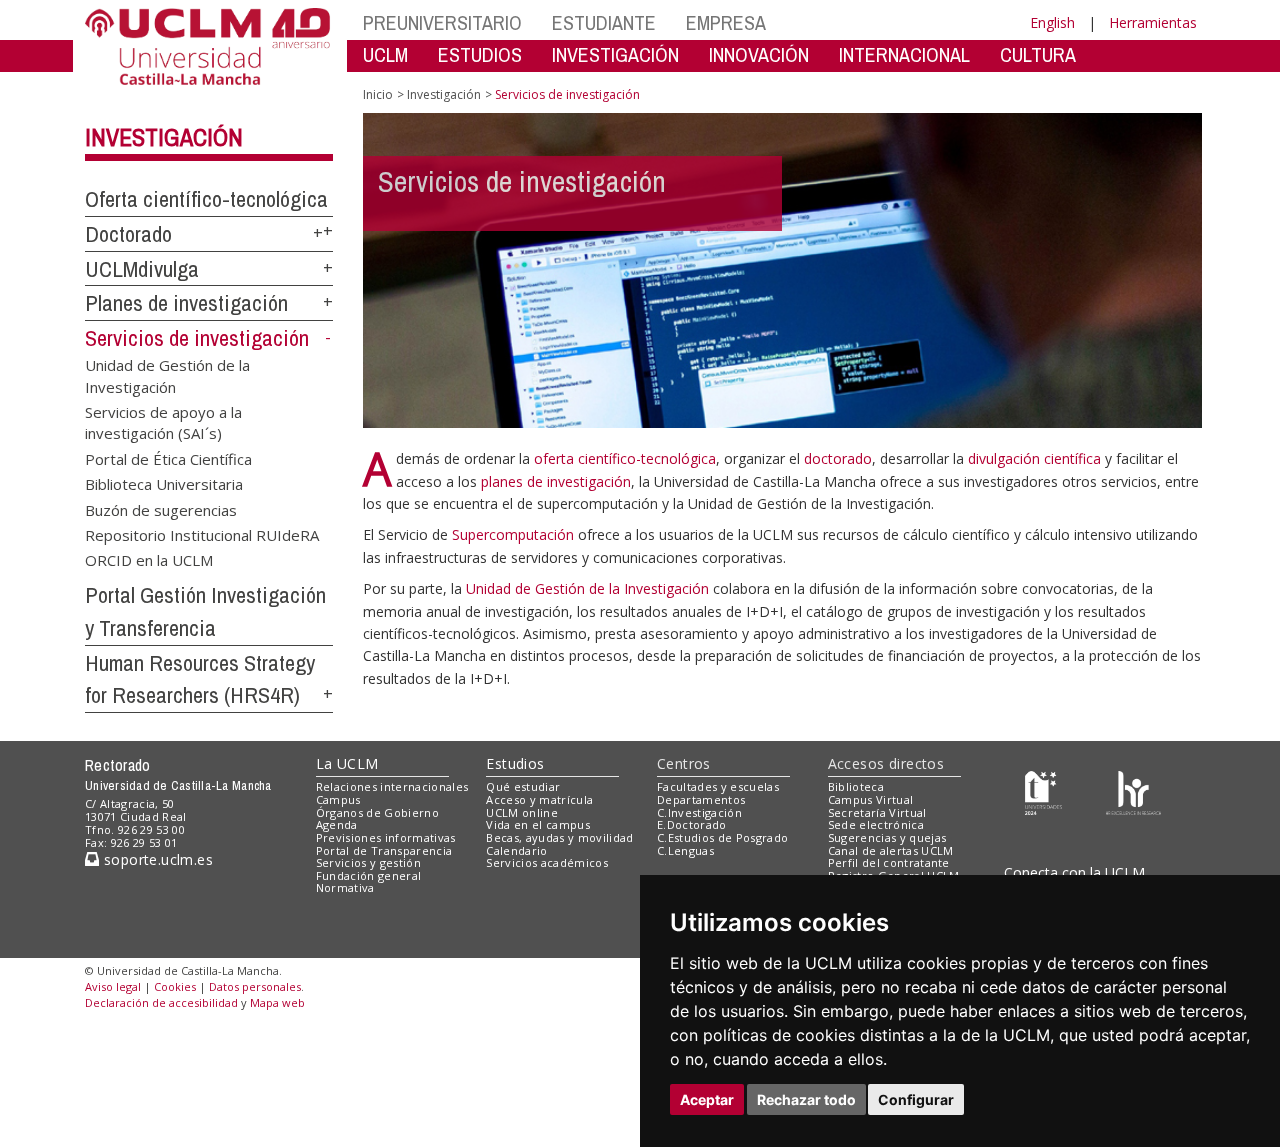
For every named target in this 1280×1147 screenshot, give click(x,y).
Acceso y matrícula (539, 799)
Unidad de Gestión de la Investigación (167, 375)
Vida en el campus (538, 824)
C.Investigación (699, 812)
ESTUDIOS (480, 54)
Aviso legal (113, 986)
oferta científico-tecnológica (625, 458)
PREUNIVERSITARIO (442, 22)
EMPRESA (726, 22)
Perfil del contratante (889, 862)
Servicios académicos (547, 862)
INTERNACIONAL (904, 54)
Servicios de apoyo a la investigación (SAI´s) (163, 421)
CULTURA (1038, 54)
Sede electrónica (876, 824)
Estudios (515, 763)
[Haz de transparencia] (1043, 791)
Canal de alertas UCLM (891, 850)
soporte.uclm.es (156, 859)
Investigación (164, 137)
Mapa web (277, 1002)
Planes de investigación (186, 303)
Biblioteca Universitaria (164, 484)
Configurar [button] (916, 1099)
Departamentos (701, 799)
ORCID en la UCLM (149, 560)
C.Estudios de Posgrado (722, 837)
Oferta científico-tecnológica (206, 199)
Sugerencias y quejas (887, 837)
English (1052, 22)
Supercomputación (513, 534)
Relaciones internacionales (392, 786)
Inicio (378, 94)
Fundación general (369, 875)
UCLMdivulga (142, 269)
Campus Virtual (871, 799)
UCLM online (522, 812)
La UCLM (347, 763)
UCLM (385, 54)
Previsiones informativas (386, 837)
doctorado (838, 458)
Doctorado (128, 234)
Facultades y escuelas (718, 786)
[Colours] (1133, 791)
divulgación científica (1036, 458)
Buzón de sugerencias (161, 509)
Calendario (516, 850)
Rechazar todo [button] (806, 1099)
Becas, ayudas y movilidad (559, 837)
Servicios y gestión (368, 862)
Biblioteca (856, 786)
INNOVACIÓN (759, 54)
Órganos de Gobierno (377, 812)
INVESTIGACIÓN (615, 54)
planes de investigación (556, 481)
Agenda (337, 824)
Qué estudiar (523, 786)
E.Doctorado (692, 824)
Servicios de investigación (197, 338)
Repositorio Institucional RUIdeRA (202, 535)
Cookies (175, 986)
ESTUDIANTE (604, 22)
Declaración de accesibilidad (161, 1002)
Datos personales (255, 986)
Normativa (345, 887)
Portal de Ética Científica (168, 458)
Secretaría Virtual (877, 812)
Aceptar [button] (707, 1099)
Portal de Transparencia (384, 850)
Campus (338, 799)
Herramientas (1153, 22)
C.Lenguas (685, 850)
